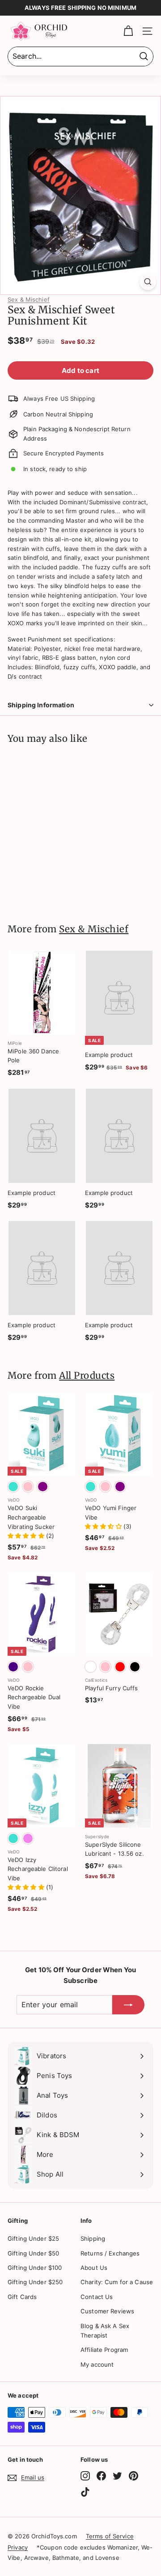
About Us (94, 2268)
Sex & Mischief (29, 299)
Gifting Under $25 (33, 2238)
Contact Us (97, 2297)
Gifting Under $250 (35, 2282)
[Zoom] (148, 282)
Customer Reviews (107, 2311)
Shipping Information (41, 705)
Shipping (93, 2238)
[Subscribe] (128, 2005)
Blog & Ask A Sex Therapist (105, 2331)
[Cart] (128, 31)
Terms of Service (110, 2536)
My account (97, 2364)
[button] (27, 1536)
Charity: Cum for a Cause (117, 2282)
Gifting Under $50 (33, 2253)
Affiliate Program (104, 2350)
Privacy (18, 2547)
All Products (87, 1376)
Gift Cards (22, 2297)
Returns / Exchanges (110, 2253)
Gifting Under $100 (35, 2268)
